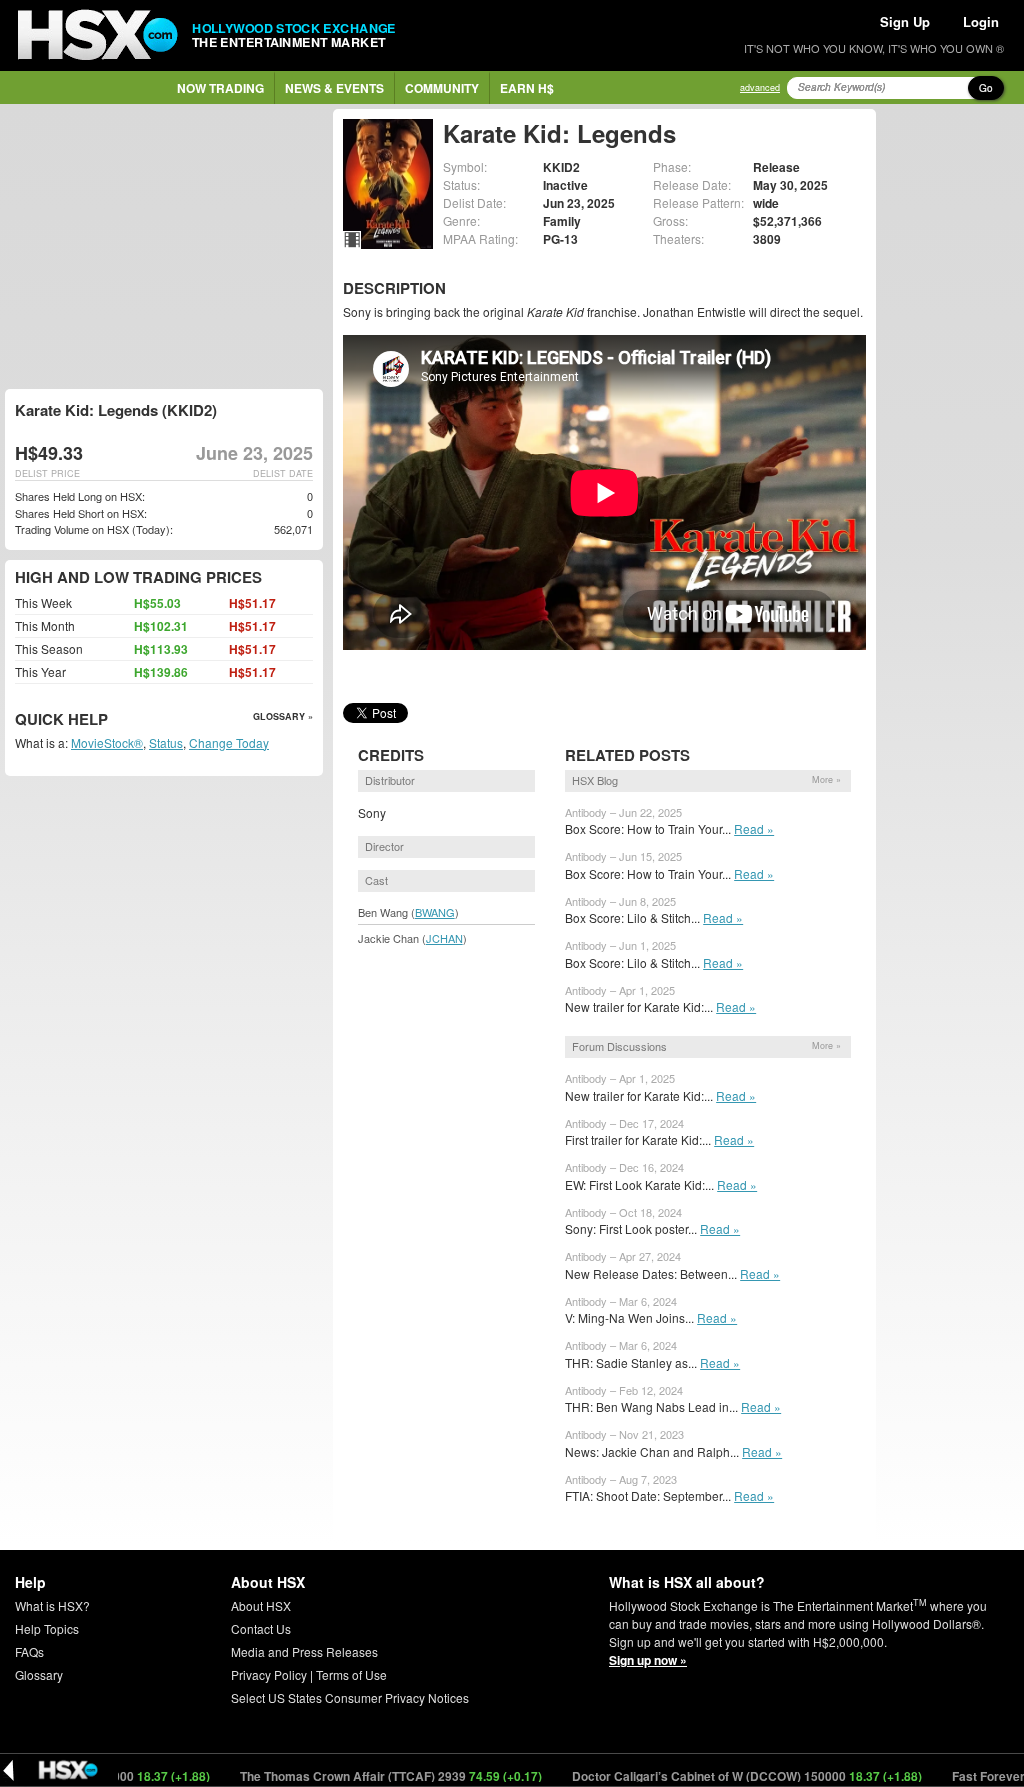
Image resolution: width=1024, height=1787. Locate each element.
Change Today (229, 742)
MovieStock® (107, 742)
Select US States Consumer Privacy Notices (350, 1697)
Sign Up (905, 21)
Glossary (39, 1674)
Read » (754, 828)
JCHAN (444, 938)
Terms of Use (351, 1674)
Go (986, 88)
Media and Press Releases (304, 1651)
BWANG (435, 912)
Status (166, 742)
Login (981, 21)
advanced (760, 87)
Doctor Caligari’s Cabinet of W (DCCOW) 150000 (708, 1776)
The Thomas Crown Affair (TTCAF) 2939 (352, 1776)
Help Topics (47, 1628)
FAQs (29, 1651)
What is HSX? (52, 1605)
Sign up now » (648, 1660)
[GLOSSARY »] (110, 720)
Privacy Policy (269, 1674)
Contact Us (261, 1628)
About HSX (261, 1605)
